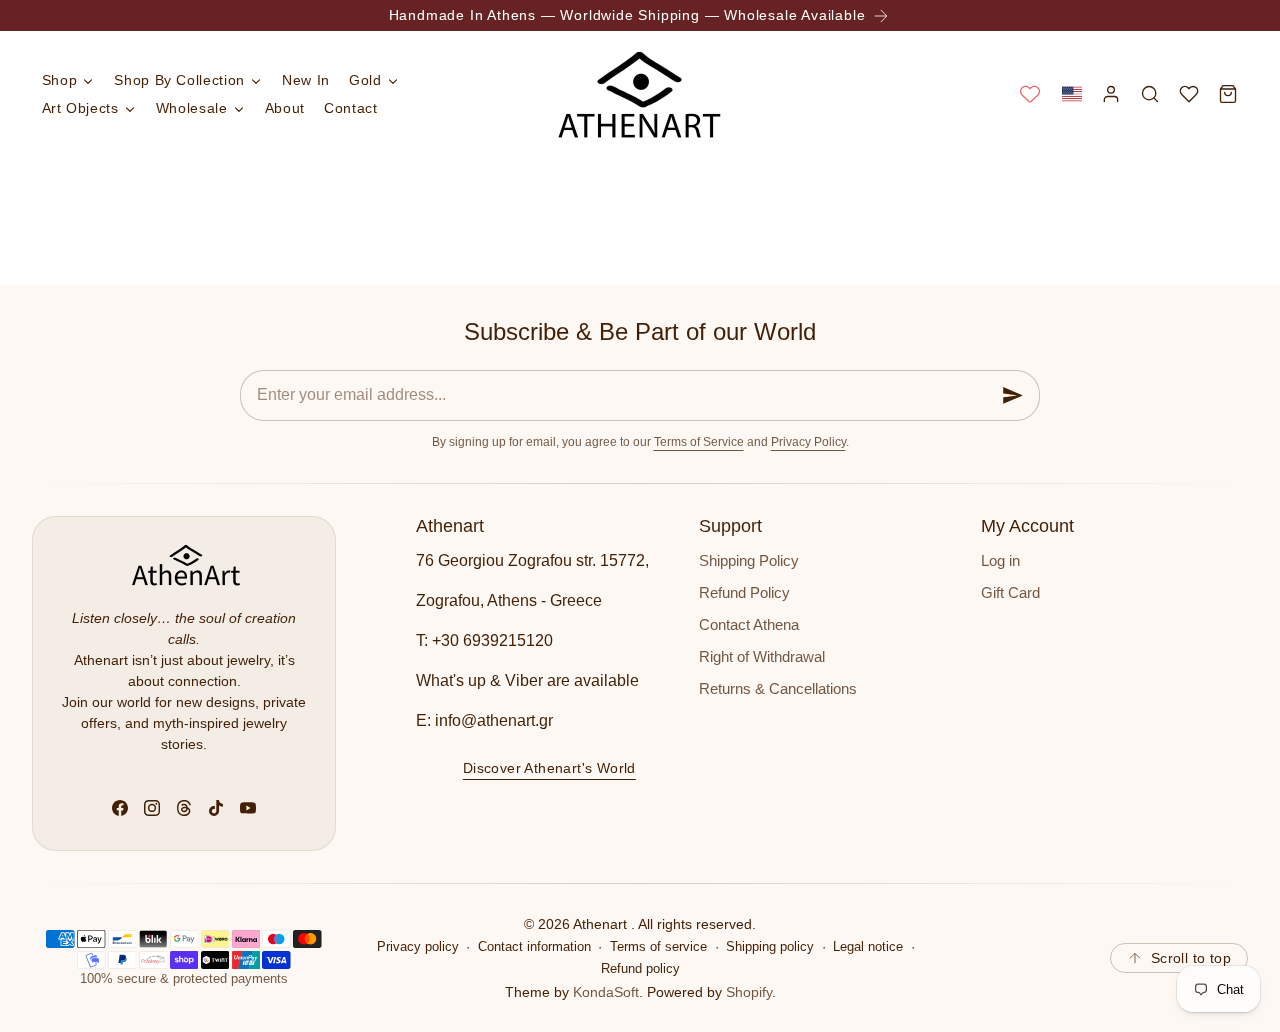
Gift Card (1010, 593)
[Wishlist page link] (1030, 94)
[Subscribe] (1013, 395)
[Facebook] (120, 808)
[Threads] (184, 808)
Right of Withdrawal (762, 657)
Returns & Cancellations (778, 689)
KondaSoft (606, 992)
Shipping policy (770, 947)
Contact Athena (749, 625)
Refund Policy (744, 593)
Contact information (534, 947)
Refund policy (640, 969)
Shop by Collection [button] (179, 80)
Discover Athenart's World (549, 768)
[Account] (1110, 93)
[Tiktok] (216, 808)
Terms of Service (699, 442)
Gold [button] (365, 80)
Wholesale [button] (192, 108)
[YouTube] (248, 808)
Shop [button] (60, 80)
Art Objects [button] (80, 108)
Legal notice (868, 947)
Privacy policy (418, 947)
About (285, 108)
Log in (1000, 561)
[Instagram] (152, 808)
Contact (350, 108)
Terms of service (658, 947)
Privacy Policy (808, 442)
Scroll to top (1191, 958)
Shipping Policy (749, 561)
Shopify (749, 992)
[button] (1071, 93)
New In (306, 80)
